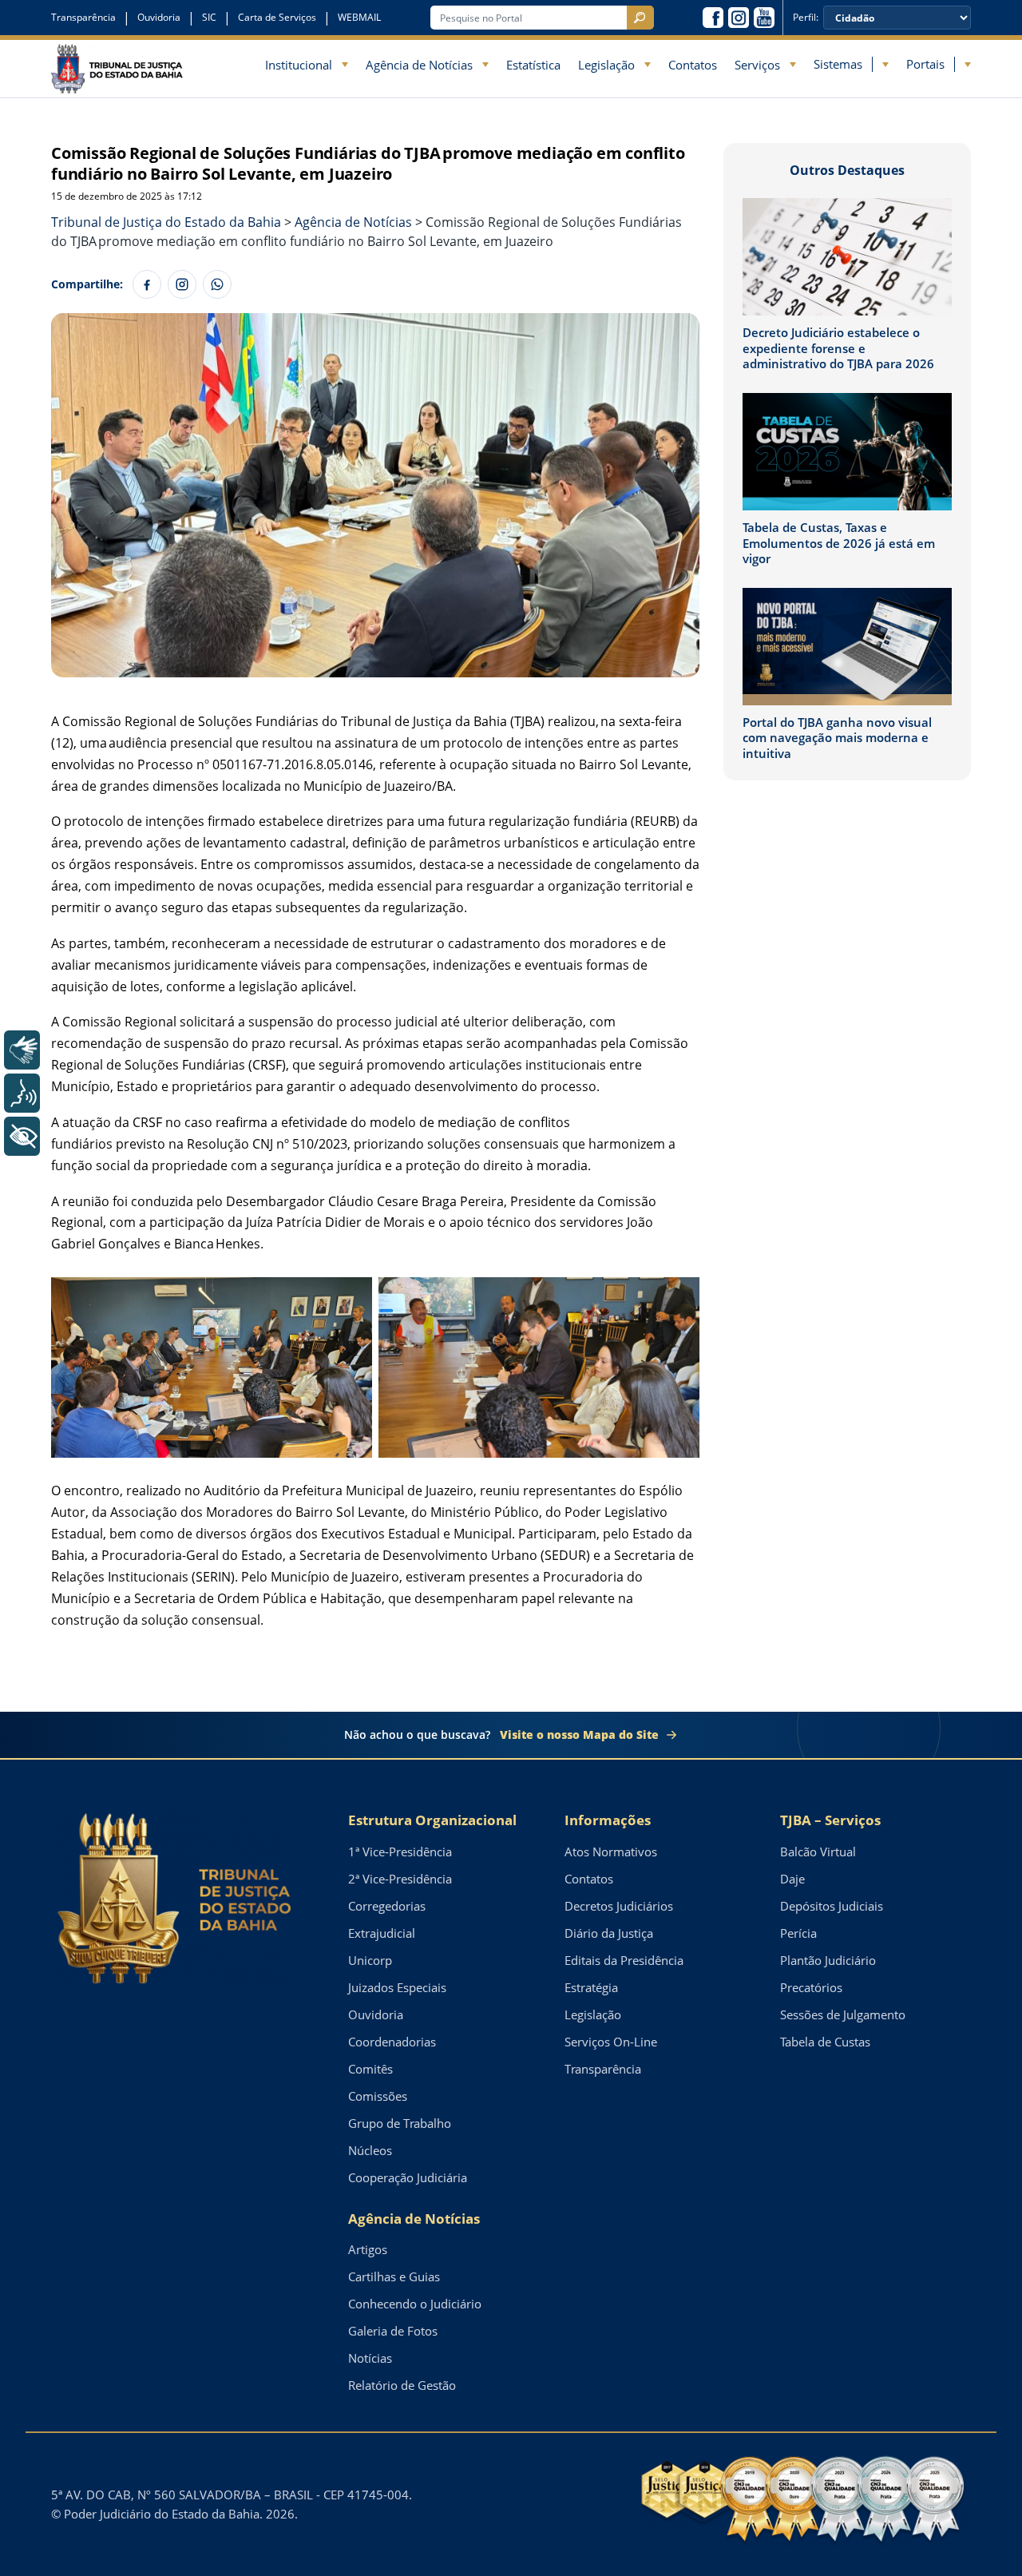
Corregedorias (387, 1906)
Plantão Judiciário (828, 1960)
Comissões (378, 2096)
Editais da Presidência (624, 1960)
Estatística (533, 65)
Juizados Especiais (397, 1987)
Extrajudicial (382, 1933)
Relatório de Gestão (402, 2385)
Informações (608, 1820)
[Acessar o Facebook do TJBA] (713, 18)
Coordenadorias (392, 2042)
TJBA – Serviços (830, 1820)
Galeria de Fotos (393, 2331)
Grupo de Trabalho (400, 2123)
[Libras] (22, 1050)
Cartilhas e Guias (394, 2276)
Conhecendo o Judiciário (415, 2304)
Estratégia (591, 1987)
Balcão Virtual (818, 1852)
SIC (209, 17)
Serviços (757, 65)
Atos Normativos (611, 1852)
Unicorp (370, 1960)
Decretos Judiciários (619, 1906)
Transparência (83, 17)
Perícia (798, 1933)
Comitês (370, 2069)
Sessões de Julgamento (843, 2014)
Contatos (693, 65)
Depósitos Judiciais (832, 1906)
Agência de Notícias (419, 65)
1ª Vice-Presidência (400, 1852)
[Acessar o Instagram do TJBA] (739, 18)
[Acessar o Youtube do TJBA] (764, 18)
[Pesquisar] (640, 18)
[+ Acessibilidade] (22, 1136)
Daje (792, 1879)
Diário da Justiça (609, 1933)
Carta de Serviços (277, 17)
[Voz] (22, 1093)
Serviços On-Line (611, 2042)
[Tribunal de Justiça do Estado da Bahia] (117, 68)
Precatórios (811, 1987)
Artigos (368, 2249)
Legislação (606, 65)
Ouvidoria (159, 17)
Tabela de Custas (825, 2042)
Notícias (370, 2358)
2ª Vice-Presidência (400, 1879)
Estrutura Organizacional (432, 1820)
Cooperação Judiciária (408, 2177)
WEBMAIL (359, 17)
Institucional (299, 65)
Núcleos (370, 2150)
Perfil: (806, 18)
